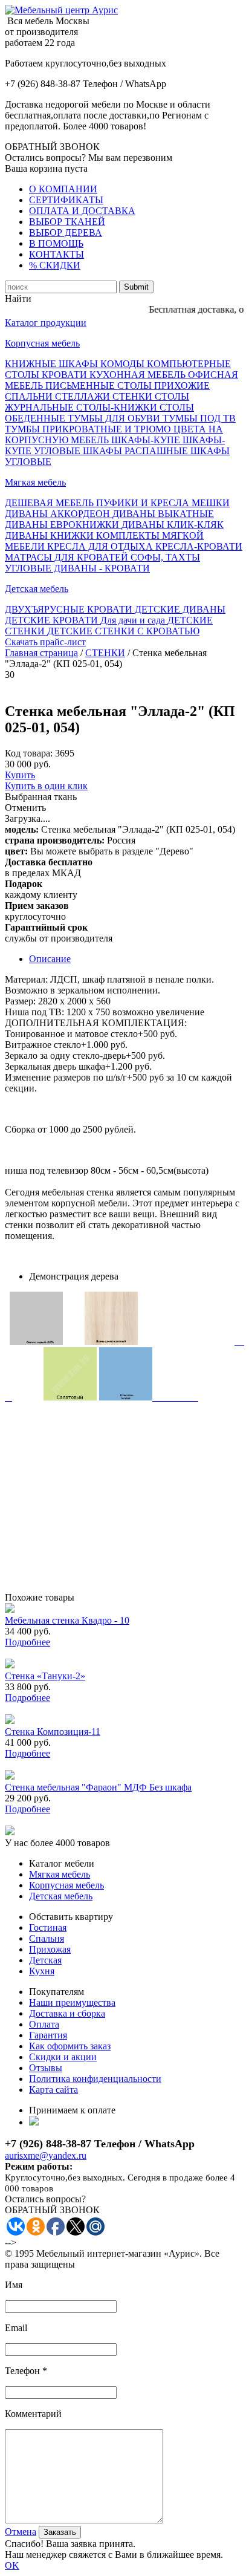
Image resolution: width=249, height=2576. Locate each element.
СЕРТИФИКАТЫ (66, 200)
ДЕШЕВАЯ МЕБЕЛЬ (50, 503)
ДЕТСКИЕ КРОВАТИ (53, 620)
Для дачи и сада (134, 620)
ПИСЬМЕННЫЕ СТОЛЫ (100, 385)
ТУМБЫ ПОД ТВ (199, 418)
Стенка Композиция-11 (53, 1732)
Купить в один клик (46, 786)
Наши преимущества (72, 2002)
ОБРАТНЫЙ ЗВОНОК (52, 147)
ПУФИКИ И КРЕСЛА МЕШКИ (163, 503)
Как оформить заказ (70, 2046)
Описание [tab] (50, 959)
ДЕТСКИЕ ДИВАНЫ (180, 609)
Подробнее (27, 1642)
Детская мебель (37, 589)
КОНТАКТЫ (57, 254)
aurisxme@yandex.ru (46, 2155)
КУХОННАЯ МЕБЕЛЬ (139, 375)
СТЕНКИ (134, 396)
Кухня (42, 1971)
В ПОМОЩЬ (56, 243)
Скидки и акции (63, 2057)
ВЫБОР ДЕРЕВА (66, 233)
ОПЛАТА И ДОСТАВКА (82, 211)
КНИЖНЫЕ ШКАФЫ (53, 364)
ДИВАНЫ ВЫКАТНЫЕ (163, 514)
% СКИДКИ (55, 265)
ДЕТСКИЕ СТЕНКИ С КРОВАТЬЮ (123, 631)
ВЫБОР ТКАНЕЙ (67, 222)
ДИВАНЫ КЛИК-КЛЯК (173, 525)
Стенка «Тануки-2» (45, 1676)
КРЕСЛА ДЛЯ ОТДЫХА (101, 546)
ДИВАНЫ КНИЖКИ (50, 535)
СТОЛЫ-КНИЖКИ (118, 407)
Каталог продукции (46, 323)
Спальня (47, 1938)
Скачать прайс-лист (45, 642)
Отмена (21, 2532)
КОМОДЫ (124, 364)
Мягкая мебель (35, 482)
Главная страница (41, 653)
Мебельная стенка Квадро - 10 (67, 1620)
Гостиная (48, 1927)
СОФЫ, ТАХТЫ (165, 557)
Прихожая (50, 1949)
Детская (45, 1960)
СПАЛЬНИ (30, 396)
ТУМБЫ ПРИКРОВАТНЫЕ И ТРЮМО (89, 429)
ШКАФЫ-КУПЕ (147, 440)
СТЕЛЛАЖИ (84, 396)
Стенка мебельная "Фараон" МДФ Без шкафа (98, 1787)
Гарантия (48, 2035)
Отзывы (46, 2068)
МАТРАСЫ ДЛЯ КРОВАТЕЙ (68, 557)
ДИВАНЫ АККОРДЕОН (59, 514)
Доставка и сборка (67, 2013)
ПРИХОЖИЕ (182, 385)
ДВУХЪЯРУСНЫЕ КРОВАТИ (70, 609)
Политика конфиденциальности (95, 2079)
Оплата (44, 2024)
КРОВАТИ (66, 375)
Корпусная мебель (42, 343)
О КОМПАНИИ (63, 189)
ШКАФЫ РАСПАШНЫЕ (137, 451)
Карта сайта (53, 2090)
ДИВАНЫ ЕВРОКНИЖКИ (63, 525)
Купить (20, 775)
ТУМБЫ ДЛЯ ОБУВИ (115, 418)
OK (12, 2565)
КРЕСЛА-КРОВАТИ (199, 546)
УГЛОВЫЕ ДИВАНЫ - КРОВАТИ (77, 568)
